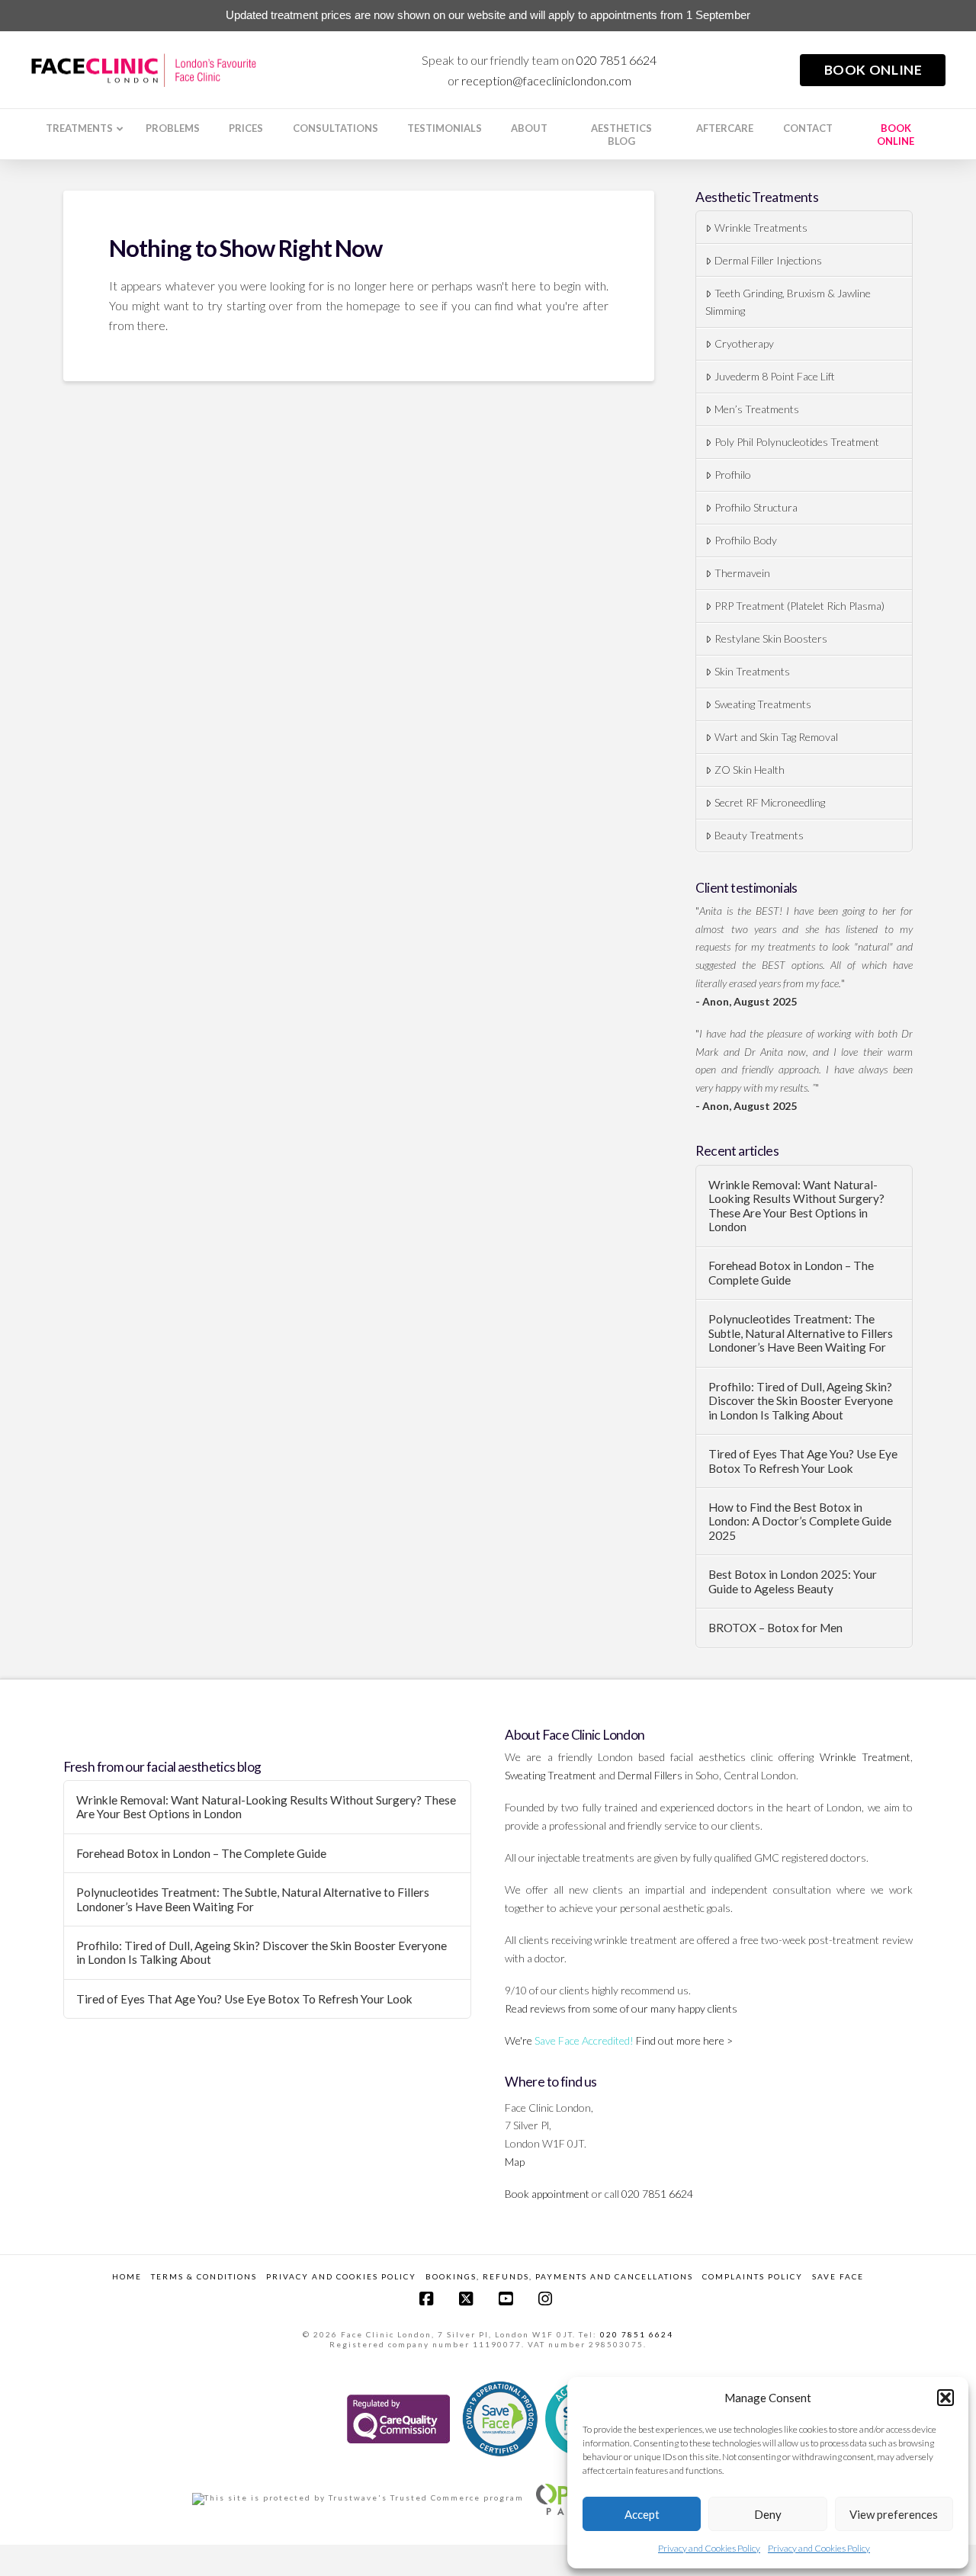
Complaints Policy (753, 2276)
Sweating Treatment (551, 1775)
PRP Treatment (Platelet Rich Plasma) (799, 606)
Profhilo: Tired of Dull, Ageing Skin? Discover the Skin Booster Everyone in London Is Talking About (801, 1401)
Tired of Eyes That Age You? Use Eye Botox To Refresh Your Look (803, 1461)
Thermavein (742, 573)
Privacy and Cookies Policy (709, 2548)
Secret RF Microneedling (770, 802)
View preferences (894, 2514)
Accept (642, 2514)
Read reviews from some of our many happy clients (621, 2008)
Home (127, 2276)
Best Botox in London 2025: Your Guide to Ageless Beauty (793, 1582)
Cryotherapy (744, 343)
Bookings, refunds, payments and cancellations (559, 2276)
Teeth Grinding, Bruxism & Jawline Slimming (788, 302)
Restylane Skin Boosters (771, 638)
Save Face (838, 2276)
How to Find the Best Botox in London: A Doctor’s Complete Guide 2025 (800, 1521)
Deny (768, 2514)
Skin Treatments (752, 671)
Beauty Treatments (759, 835)
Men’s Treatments (757, 409)
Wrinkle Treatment (865, 1757)
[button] (945, 2398)
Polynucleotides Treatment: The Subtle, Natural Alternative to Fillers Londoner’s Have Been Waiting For (801, 1333)
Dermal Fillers (650, 1775)
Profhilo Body (746, 540)
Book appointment (547, 2194)
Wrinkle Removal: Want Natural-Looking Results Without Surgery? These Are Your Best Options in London (796, 1206)
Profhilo (733, 475)
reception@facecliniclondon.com (546, 80)
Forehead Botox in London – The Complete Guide (791, 1273)
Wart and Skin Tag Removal (776, 737)
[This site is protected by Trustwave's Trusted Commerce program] (358, 2499)
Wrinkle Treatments (761, 228)
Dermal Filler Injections (768, 260)
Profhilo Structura (756, 507)
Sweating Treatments (763, 704)
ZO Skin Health (750, 770)
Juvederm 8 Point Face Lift (775, 376)
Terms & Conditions (204, 2276)
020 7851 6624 (616, 60)
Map (515, 2162)
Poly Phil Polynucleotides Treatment (797, 442)
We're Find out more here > (619, 2040)
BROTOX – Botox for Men (775, 1628)
